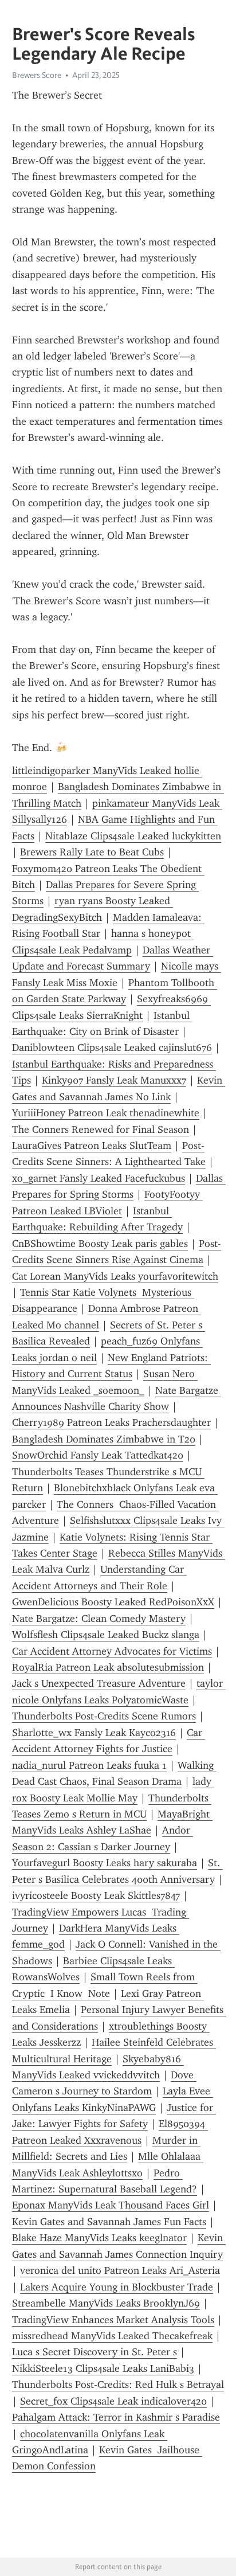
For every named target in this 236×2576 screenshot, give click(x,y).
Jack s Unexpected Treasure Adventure (99, 1683)
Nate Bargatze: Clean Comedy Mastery (99, 1619)
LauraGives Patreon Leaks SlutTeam (92, 1146)
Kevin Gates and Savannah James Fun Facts (109, 2222)
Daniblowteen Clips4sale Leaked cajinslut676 (112, 1047)
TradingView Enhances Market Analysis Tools (113, 2320)
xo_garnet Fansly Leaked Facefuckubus (99, 1178)
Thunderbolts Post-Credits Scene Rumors (104, 1716)
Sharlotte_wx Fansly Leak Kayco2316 (94, 1733)
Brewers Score (37, 75)
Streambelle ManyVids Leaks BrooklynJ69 (106, 2303)
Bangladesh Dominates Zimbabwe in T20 (104, 1439)
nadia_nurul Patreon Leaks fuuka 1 (89, 1765)
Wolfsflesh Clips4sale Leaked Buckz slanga (106, 1635)
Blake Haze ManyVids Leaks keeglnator (99, 2238)
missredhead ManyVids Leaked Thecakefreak (112, 2336)
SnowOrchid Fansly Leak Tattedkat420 (98, 1455)
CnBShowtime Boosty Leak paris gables (100, 1244)
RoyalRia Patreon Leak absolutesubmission (108, 1667)
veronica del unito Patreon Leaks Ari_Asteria (120, 2270)
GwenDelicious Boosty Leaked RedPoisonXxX (113, 1602)
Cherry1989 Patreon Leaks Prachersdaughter (111, 1422)
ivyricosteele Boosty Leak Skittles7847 (96, 1895)
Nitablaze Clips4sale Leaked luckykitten (133, 836)
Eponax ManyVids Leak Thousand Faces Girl (111, 2205)
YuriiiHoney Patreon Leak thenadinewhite (106, 1113)
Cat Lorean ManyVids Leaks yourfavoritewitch (115, 1276)
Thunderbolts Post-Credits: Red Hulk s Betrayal (118, 2385)
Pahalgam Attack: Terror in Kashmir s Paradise (116, 2417)
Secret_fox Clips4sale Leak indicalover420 (113, 2401)
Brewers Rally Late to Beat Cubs (92, 852)
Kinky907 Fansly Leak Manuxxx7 (114, 1080)
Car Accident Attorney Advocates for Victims (112, 1651)
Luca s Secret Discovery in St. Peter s (95, 2352)
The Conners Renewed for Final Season (101, 1129)
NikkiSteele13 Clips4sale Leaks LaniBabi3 (103, 2368)
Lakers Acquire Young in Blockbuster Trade (117, 2287)
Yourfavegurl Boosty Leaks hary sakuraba (105, 1863)
